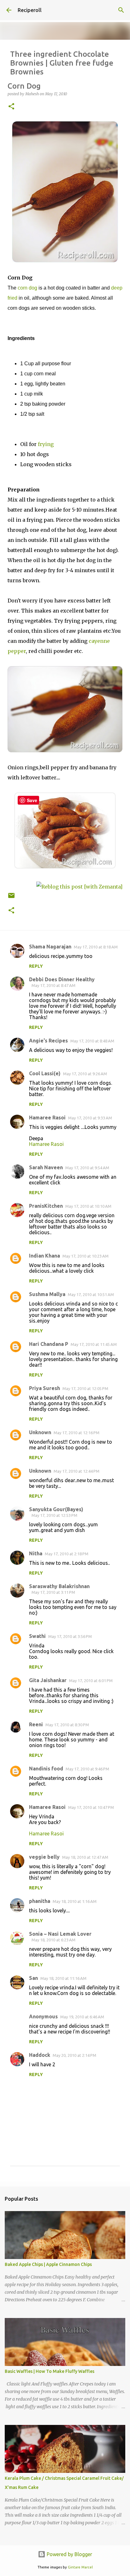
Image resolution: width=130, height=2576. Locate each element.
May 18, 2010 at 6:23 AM (53, 1940)
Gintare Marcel (80, 2567)
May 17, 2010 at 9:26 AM (85, 1074)
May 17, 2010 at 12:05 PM (85, 1388)
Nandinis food (46, 1769)
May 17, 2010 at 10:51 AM (91, 1294)
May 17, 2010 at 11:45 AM (94, 1344)
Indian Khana (44, 1256)
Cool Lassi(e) (45, 1073)
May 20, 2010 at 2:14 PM (74, 2055)
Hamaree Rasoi (47, 1118)
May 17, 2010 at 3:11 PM (53, 1592)
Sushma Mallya (47, 1294)
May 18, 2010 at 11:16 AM (63, 1978)
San (33, 1978)
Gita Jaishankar (48, 1680)
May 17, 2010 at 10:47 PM (91, 1807)
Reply (36, 966)
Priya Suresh (44, 1388)
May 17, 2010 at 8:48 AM (92, 1041)
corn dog (27, 288)
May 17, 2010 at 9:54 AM (87, 1168)
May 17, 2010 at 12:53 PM (54, 1515)
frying (46, 444)
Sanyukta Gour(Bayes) (56, 1509)
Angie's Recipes (48, 1041)
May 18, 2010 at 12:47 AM (85, 1857)
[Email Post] (11, 898)
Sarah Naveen (46, 1167)
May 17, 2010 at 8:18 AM (96, 947)
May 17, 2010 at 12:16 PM (77, 1433)
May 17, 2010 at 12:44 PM (77, 1471)
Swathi (37, 1636)
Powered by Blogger (69, 2554)
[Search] (121, 10)
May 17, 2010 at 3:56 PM (70, 1636)
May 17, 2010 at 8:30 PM (67, 1725)
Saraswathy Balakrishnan (59, 1586)
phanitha (40, 1901)
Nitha (36, 1553)
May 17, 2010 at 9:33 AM (90, 1118)
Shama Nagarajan (50, 947)
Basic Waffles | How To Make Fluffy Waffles (50, 2371)
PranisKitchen (46, 1206)
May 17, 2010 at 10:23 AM (86, 1256)
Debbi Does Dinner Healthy (62, 979)
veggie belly (44, 1857)
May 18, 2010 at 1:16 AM (75, 1901)
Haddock (40, 2055)
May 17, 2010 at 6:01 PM (91, 1681)
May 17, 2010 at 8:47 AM (53, 985)
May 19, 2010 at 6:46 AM (82, 2017)
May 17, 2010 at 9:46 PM (87, 1769)
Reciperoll (30, 10)
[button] (11, 107)
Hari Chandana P (49, 1344)
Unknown (40, 1432)
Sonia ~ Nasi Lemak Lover (60, 1934)
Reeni (36, 1724)
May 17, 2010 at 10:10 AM (88, 1206)
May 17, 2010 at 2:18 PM (67, 1554)
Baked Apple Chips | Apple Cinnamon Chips (48, 2264)
